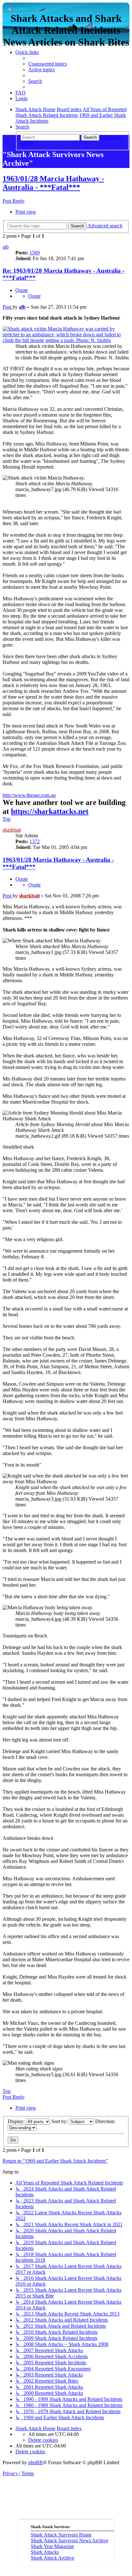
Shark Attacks (45, 2552)
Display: (17, 2121)
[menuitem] (48, 64)
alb (6, 247)
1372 (35, 841)
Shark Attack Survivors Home (61, 2535)
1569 (35, 253)
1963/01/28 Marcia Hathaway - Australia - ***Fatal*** (53, 183)
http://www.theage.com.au (29, 795)
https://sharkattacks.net (50, 811)
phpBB (36, 2462)
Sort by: (60, 2121)
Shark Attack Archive (53, 2558)
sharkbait (12, 830)
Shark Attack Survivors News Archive (70, 2541)
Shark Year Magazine (52, 2546)
